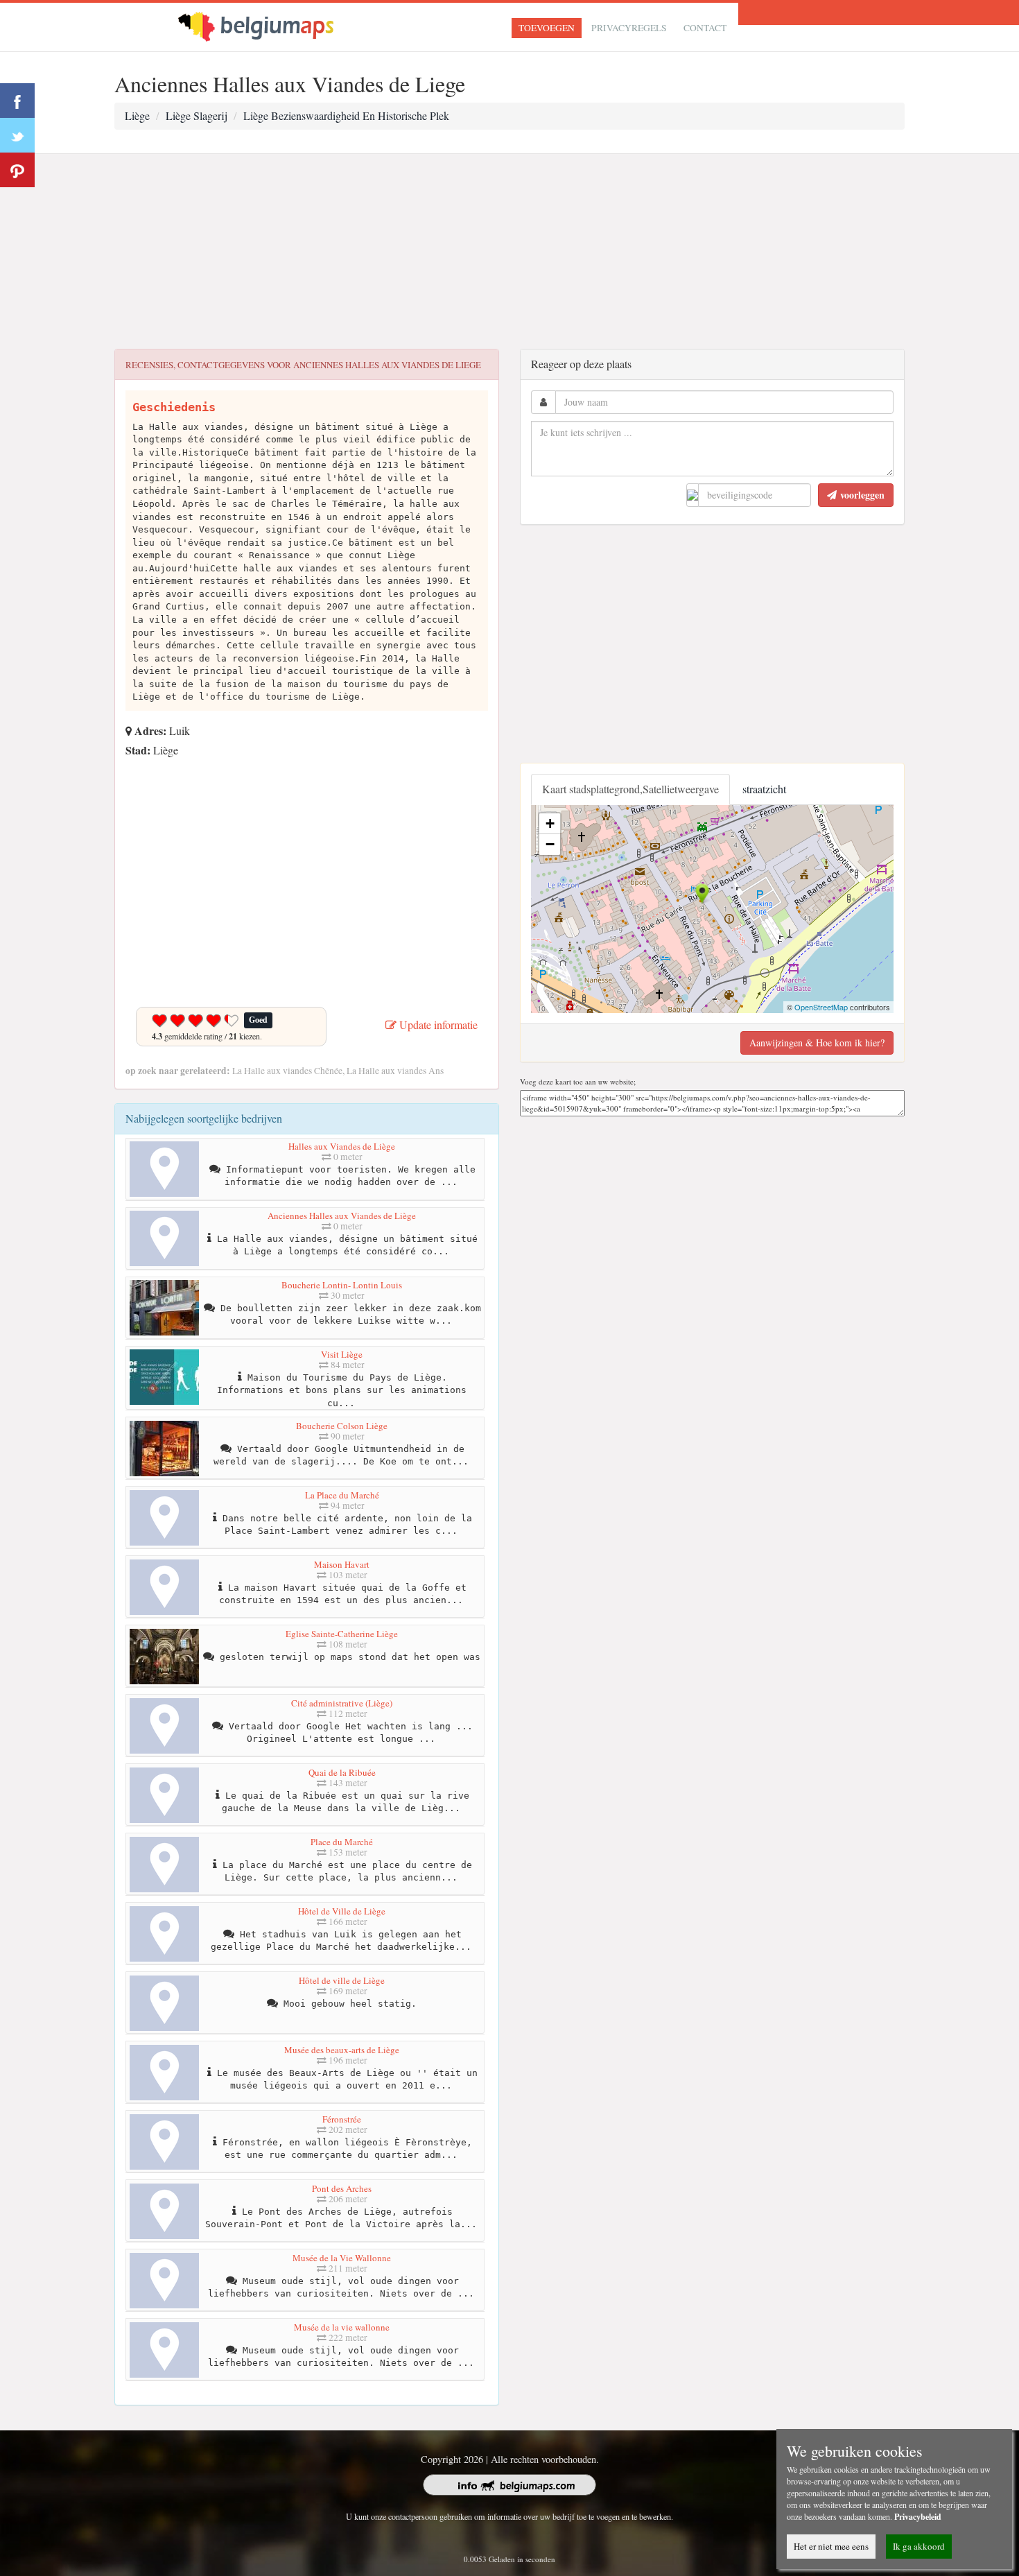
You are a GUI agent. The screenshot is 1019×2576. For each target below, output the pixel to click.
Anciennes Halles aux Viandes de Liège (342, 1216)
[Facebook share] (17, 101)
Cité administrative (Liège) (342, 1703)
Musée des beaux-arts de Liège (342, 2050)
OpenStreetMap (821, 1007)
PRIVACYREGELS (629, 28)
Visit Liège (342, 1354)
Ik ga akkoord (919, 2546)
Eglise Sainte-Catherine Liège (342, 1634)
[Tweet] (17, 135)
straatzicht (764, 789)
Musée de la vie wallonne (342, 2327)
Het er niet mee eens (831, 2546)
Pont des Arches (342, 2188)
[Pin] (17, 170)
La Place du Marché (342, 1495)
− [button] (550, 844)
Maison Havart (342, 1564)
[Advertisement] (509, 252)
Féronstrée (342, 2119)
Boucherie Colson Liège (342, 1426)
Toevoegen (547, 28)
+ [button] (550, 823)
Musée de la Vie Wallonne (342, 2258)
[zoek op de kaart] (268, 25)
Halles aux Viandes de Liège (342, 1146)
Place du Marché (342, 1842)
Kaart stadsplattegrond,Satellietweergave (630, 789)
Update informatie (437, 1025)
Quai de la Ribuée (342, 1772)
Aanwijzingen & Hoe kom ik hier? (817, 1043)
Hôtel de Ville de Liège (342, 1911)
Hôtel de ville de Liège (342, 1980)
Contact (705, 28)
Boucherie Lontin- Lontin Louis (342, 1285)
